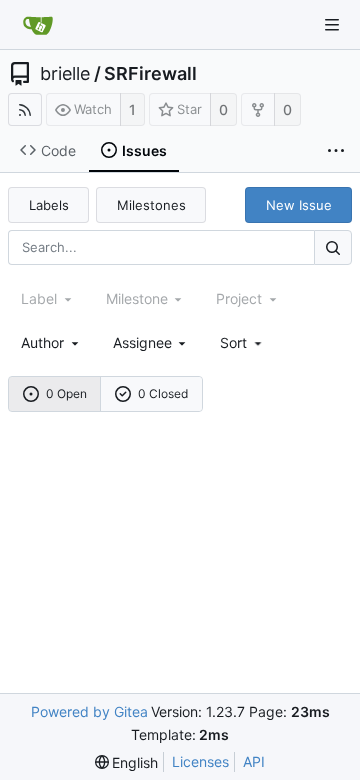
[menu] (242, 342)
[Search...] (333, 247)
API (254, 761)
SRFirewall (150, 74)
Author (42, 342)
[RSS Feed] (25, 109)
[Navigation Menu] (332, 25)
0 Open (66, 393)
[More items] (336, 151)
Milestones (151, 205)
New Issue (299, 205)
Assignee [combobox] (142, 342)
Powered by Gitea (89, 711)
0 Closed (163, 393)
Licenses (200, 761)
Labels (49, 205)
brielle (65, 74)
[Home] (38, 25)
